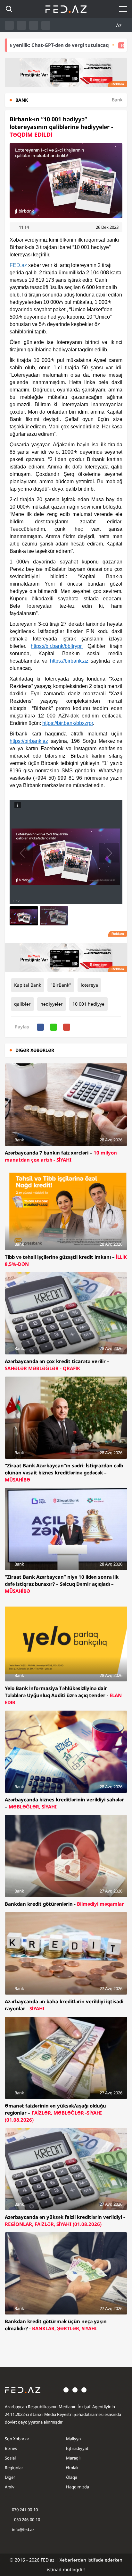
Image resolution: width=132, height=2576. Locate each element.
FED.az (18, 265)
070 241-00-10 (25, 2510)
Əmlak (72, 2468)
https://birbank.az (69, 661)
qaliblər (22, 1004)
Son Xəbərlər (17, 2439)
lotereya (89, 985)
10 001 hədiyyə (88, 1004)
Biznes (11, 2448)
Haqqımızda (78, 2487)
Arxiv (10, 2487)
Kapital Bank (28, 985)
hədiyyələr (52, 1004)
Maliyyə (73, 2439)
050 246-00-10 (27, 2520)
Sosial (10, 2458)
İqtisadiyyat (77, 2448)
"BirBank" (61, 985)
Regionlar (14, 2468)
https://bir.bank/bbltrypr (56, 646)
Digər (10, 2477)
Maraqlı (73, 2458)
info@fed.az (23, 2529)
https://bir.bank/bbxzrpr (68, 723)
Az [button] (120, 25)
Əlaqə (72, 2477)
